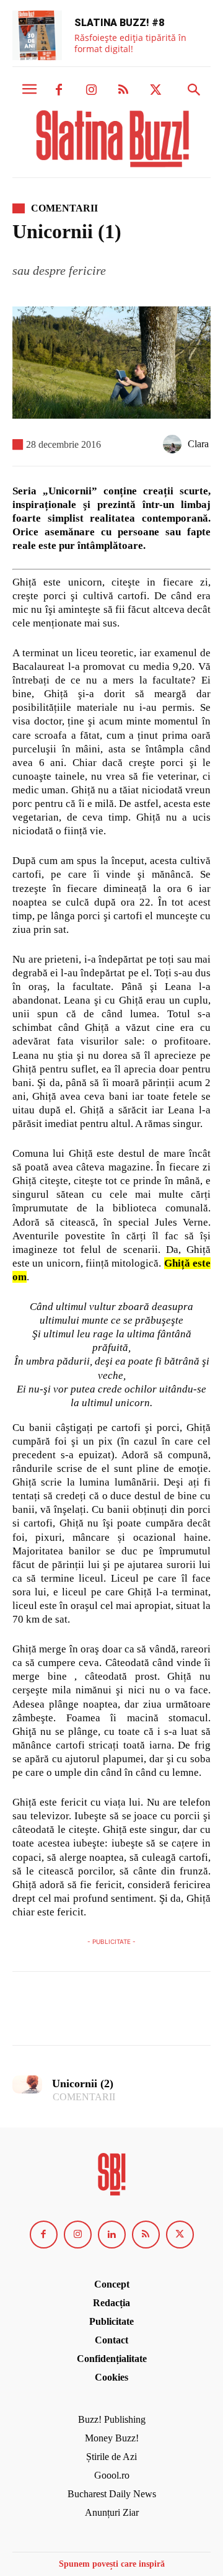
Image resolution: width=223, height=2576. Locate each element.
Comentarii (64, 208)
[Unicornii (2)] (27, 2084)
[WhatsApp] (110, 2014)
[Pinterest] (82, 2014)
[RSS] (123, 91)
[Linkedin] (112, 2235)
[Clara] (175, 444)
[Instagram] (91, 91)
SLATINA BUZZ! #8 (119, 23)
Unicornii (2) (83, 2084)
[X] (155, 91)
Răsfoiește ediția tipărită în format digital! (130, 43)
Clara (198, 444)
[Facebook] (59, 91)
